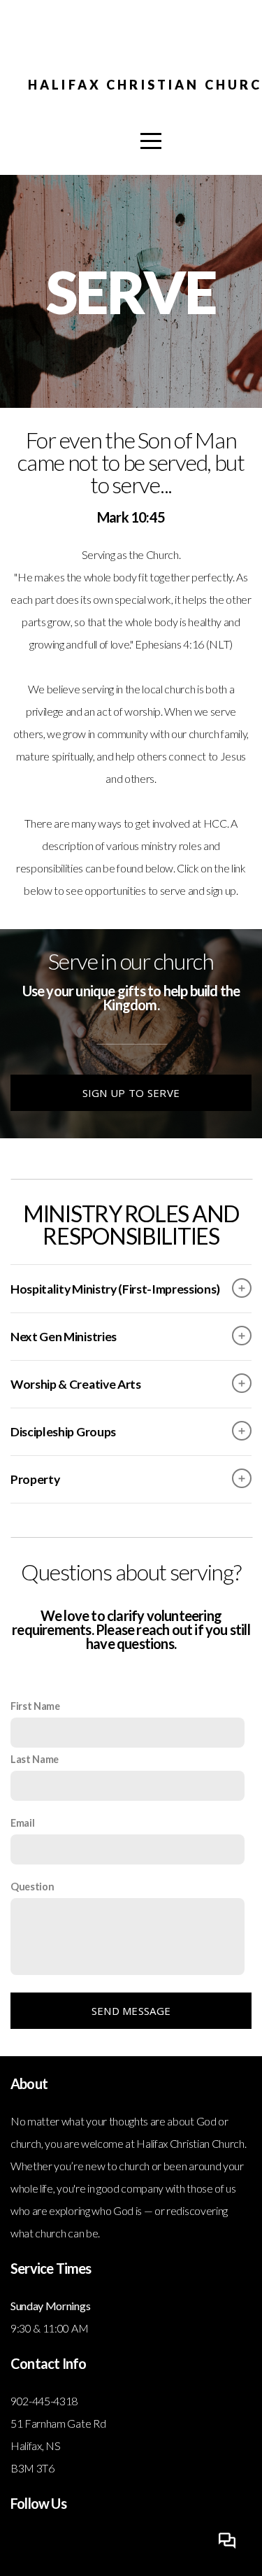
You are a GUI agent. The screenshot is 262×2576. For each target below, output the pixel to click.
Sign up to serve (131, 1093)
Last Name (35, 1759)
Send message (131, 2011)
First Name (35, 1706)
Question (32, 1887)
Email (22, 1823)
